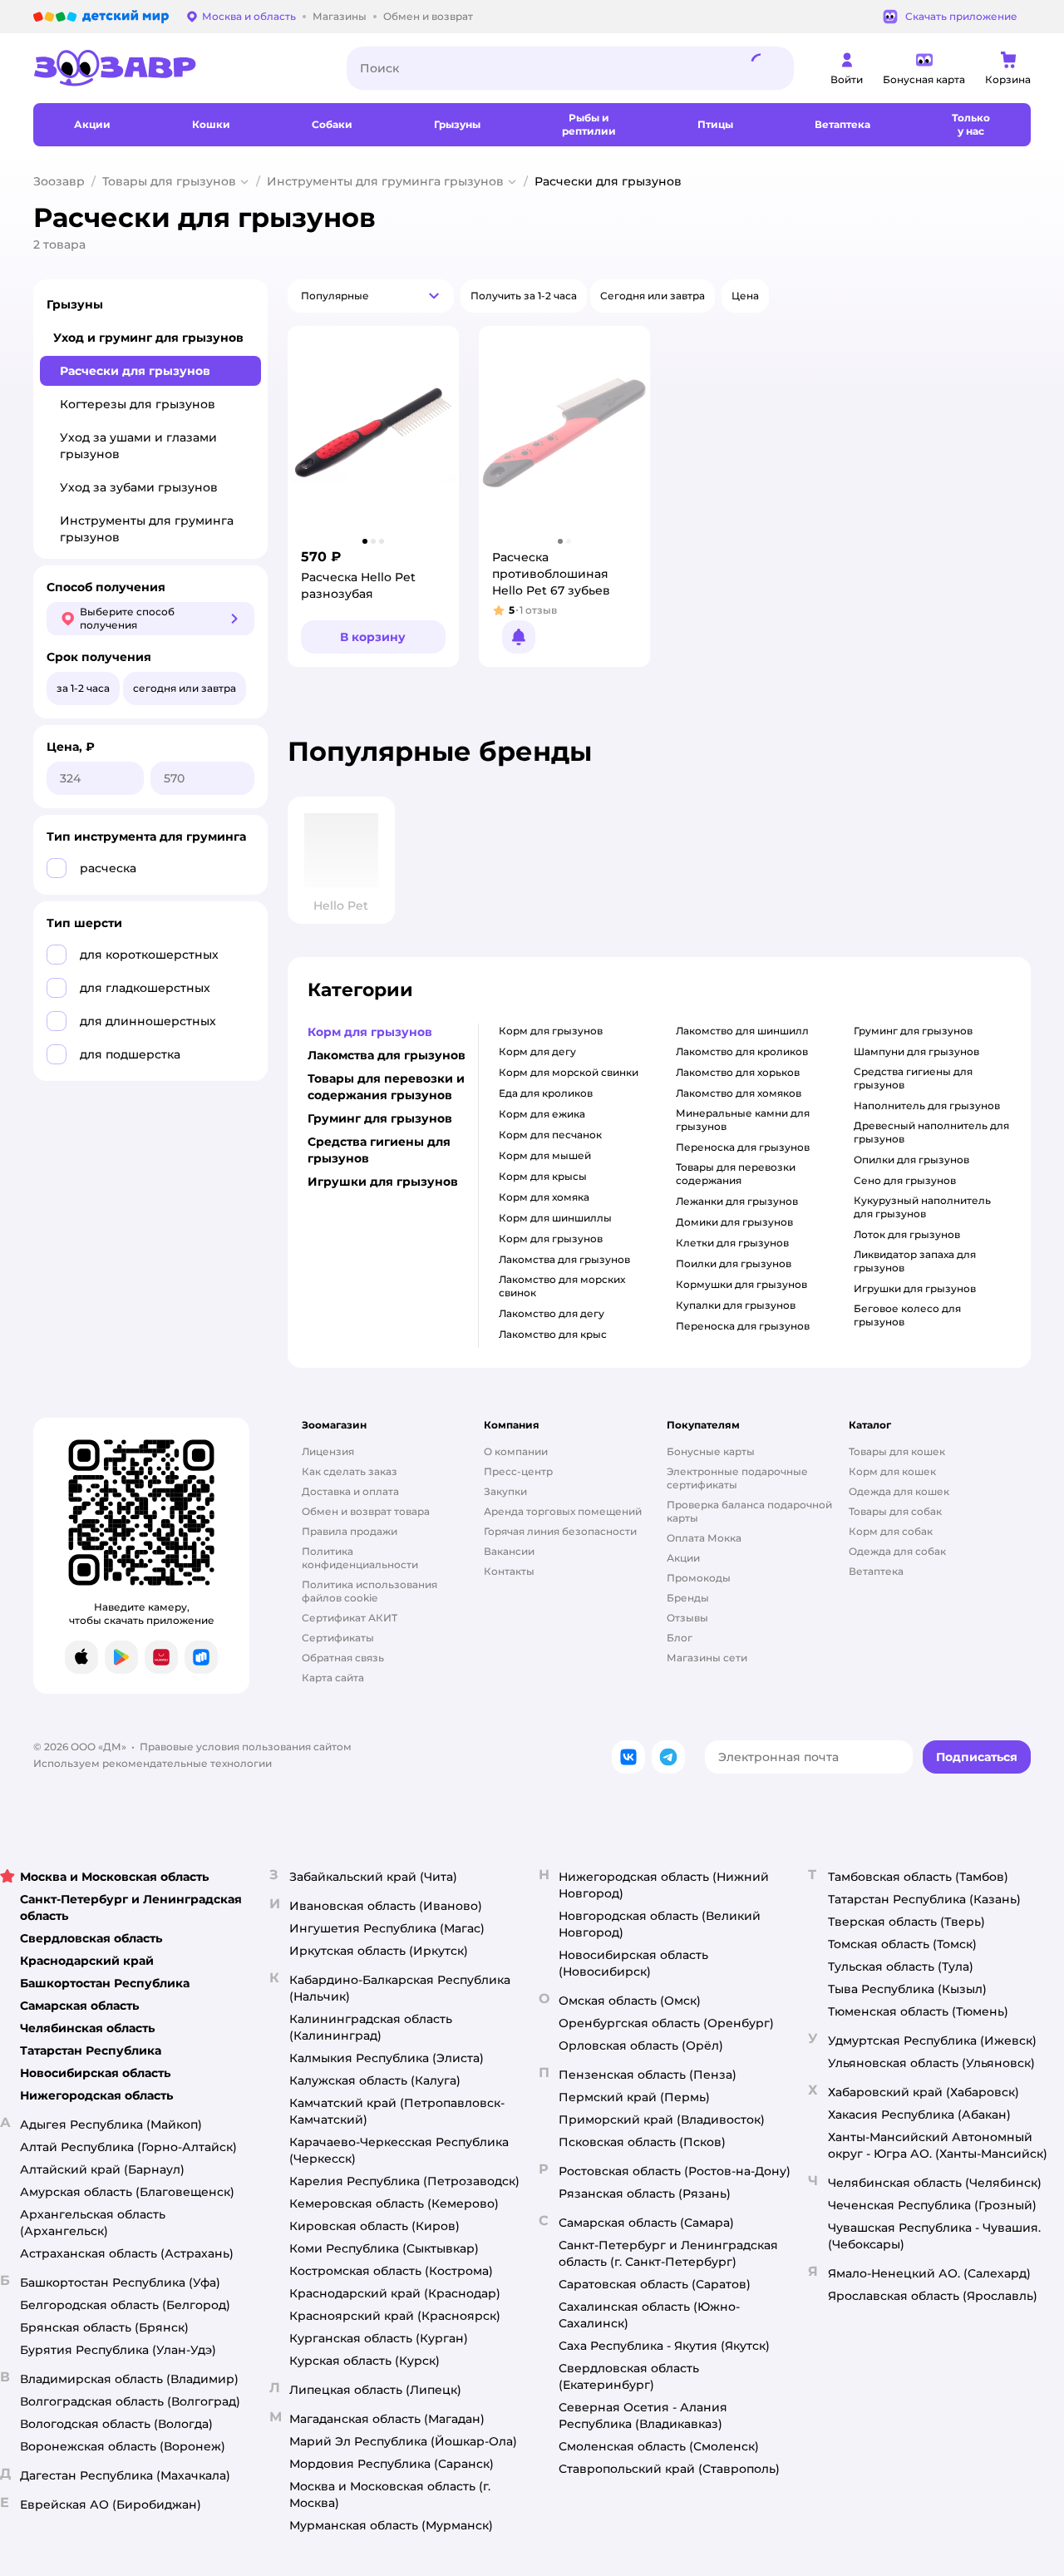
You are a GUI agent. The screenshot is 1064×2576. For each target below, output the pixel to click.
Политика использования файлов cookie (369, 1591)
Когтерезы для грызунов (138, 404)
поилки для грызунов (734, 1263)
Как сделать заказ (350, 1471)
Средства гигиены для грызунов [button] (379, 1150)
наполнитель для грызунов (927, 1105)
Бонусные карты (711, 1451)
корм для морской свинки (569, 1072)
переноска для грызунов (743, 1147)
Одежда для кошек (899, 1491)
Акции (683, 1558)
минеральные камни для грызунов (743, 1120)
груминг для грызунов (913, 1031)
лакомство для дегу (552, 1313)
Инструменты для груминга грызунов (385, 181)
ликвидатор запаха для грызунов (915, 1261)
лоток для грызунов (907, 1234)
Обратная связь (343, 1658)
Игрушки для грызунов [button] (383, 1182)
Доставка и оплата (350, 1491)
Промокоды (699, 1578)
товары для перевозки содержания (736, 1174)
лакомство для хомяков (739, 1093)
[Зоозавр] (177, 68)
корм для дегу (537, 1051)
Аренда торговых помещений (563, 1511)
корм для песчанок (550, 1135)
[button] (371, 296)
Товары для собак (895, 1511)
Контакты (509, 1571)
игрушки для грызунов (915, 1288)
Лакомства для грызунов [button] (387, 1055)
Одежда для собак (897, 1551)
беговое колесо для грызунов (907, 1315)
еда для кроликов (546, 1093)
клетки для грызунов (732, 1243)
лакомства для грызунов (564, 1259)
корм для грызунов (551, 1031)
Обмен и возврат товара (366, 1511)
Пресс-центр (518, 1471)
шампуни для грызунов (916, 1051)
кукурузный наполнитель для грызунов (922, 1207)
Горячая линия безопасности (560, 1531)
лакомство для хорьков (738, 1072)
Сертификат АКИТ (350, 1618)
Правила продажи (350, 1531)
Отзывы (687, 1618)
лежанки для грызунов (737, 1201)
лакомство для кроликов (742, 1051)
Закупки (505, 1491)
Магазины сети (707, 1658)
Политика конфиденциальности (360, 1558)
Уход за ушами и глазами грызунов (138, 446)
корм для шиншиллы (555, 1218)
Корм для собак (891, 1531)
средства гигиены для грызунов (913, 1078)
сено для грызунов (905, 1180)
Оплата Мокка (704, 1538)
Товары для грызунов (169, 181)
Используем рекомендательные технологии (153, 1763)
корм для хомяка (544, 1197)
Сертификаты (338, 1638)
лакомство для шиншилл (742, 1031)
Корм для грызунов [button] (370, 1032)
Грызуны (75, 304)
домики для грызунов (734, 1222)
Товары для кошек (897, 1451)
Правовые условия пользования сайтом (246, 1747)
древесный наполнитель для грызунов (931, 1132)
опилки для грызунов (911, 1160)
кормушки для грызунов (741, 1284)
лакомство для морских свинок (562, 1286)
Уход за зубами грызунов (139, 487)
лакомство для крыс (553, 1334)
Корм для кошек (892, 1471)
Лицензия (328, 1451)
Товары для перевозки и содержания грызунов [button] (386, 1087)
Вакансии (509, 1551)
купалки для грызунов (736, 1305)
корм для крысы (543, 1176)
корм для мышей (545, 1155)
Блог (680, 1638)
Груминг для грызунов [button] (380, 1118)
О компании (516, 1451)
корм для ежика (542, 1114)
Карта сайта (333, 1678)
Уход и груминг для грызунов (148, 338)
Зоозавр (59, 181)
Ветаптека (876, 1571)
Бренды (688, 1598)
